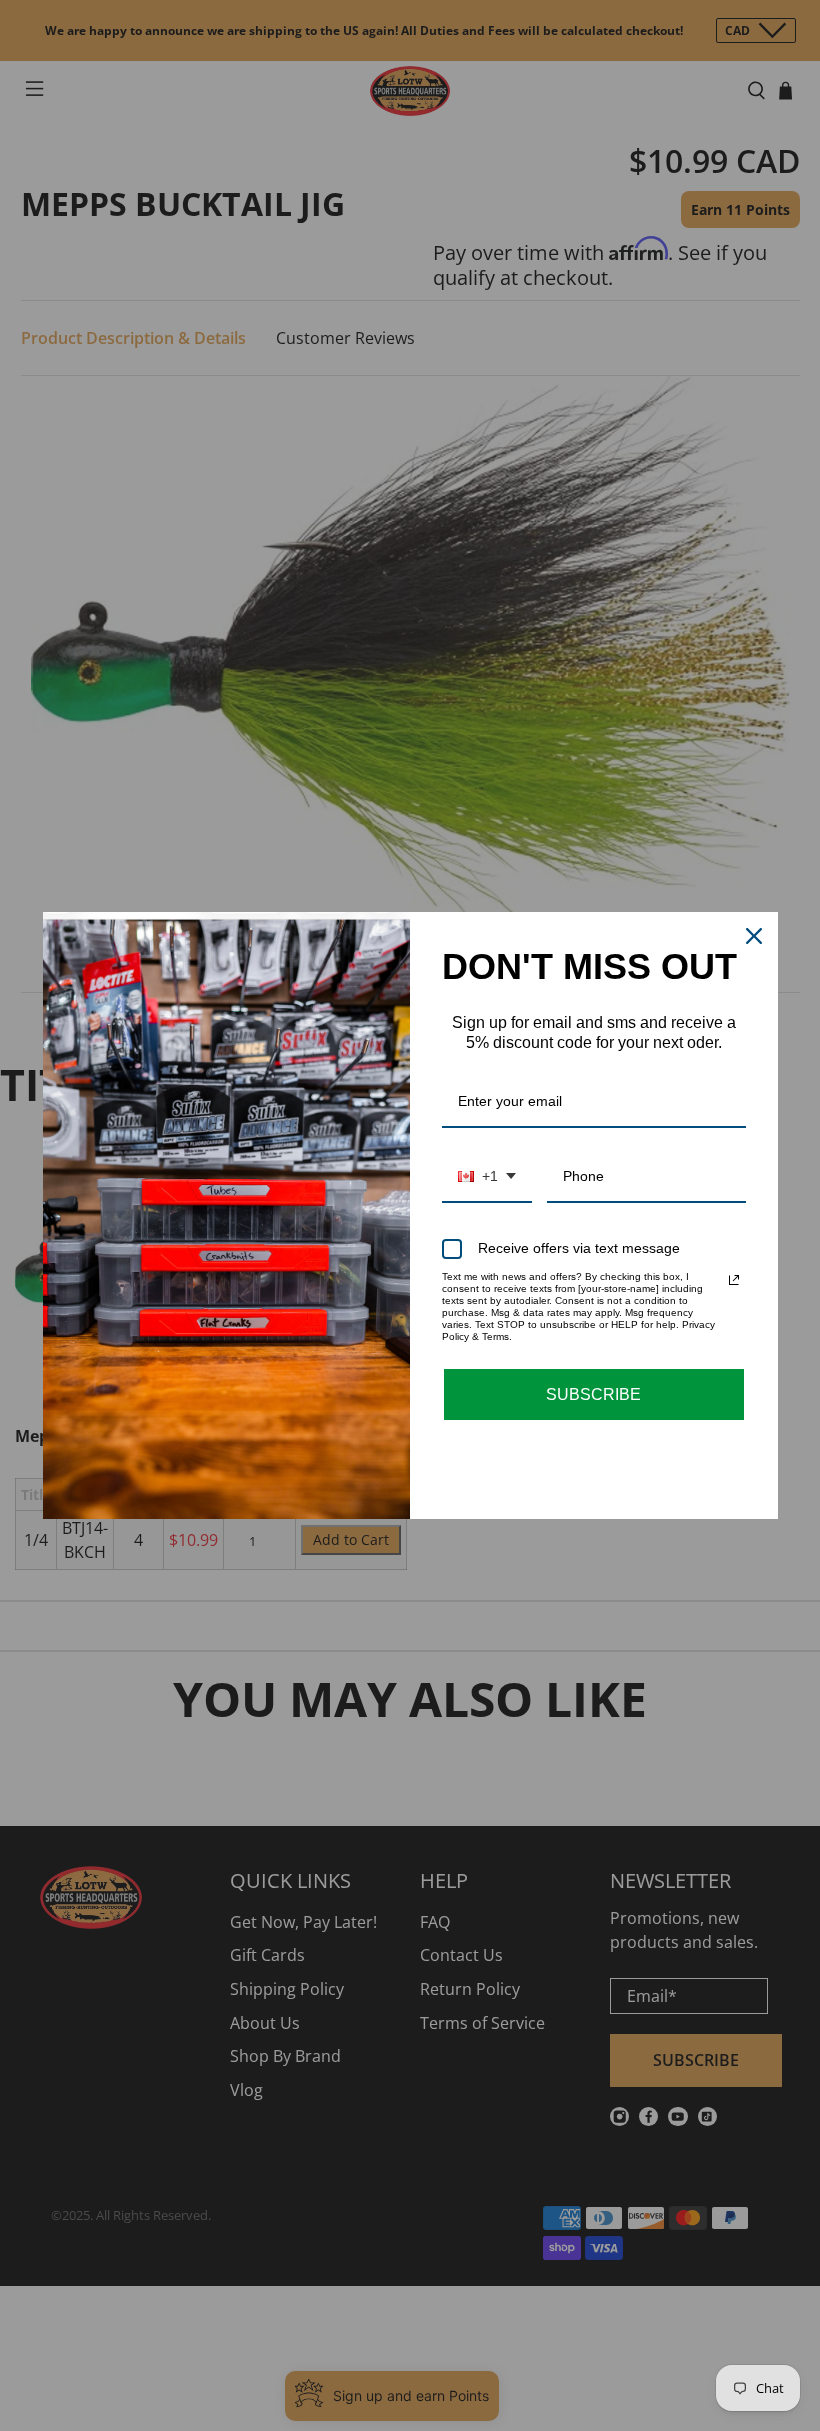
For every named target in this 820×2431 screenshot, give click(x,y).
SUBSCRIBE (593, 1394)
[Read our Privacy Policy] (734, 1280)
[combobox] (487, 1177)
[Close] (754, 936)
